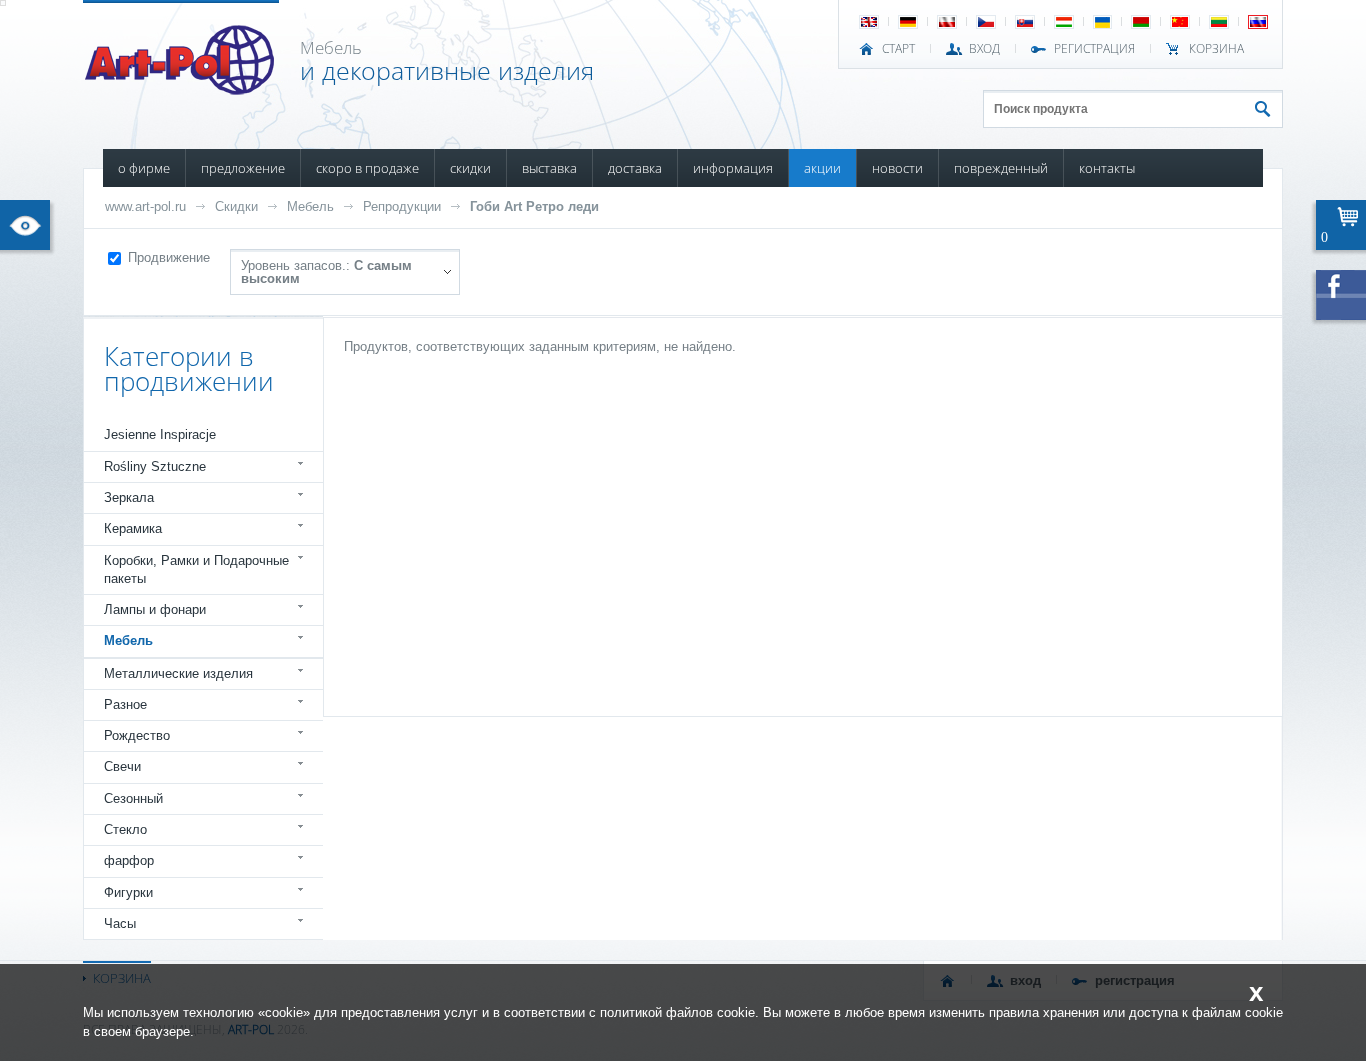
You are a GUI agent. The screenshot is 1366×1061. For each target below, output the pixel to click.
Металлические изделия (178, 673)
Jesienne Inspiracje (160, 434)
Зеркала (129, 497)
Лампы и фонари (155, 609)
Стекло (125, 829)
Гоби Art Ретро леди (534, 206)
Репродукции (402, 206)
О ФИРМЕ (144, 168)
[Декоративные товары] (181, 89)
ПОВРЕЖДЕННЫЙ (1001, 168)
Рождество (137, 735)
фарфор (129, 860)
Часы (120, 923)
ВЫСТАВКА (549, 168)
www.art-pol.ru (145, 206)
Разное (125, 704)
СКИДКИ (470, 168)
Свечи (122, 766)
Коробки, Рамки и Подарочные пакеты (196, 569)
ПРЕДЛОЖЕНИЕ (243, 168)
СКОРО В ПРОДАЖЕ (367, 168)
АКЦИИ (822, 168)
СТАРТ (898, 49)
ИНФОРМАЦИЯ (733, 168)
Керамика (133, 528)
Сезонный (133, 798)
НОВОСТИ (897, 168)
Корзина (1216, 49)
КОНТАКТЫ (1107, 168)
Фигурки (128, 892)
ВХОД (984, 49)
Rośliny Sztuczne (155, 466)
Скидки (236, 206)
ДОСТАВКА (635, 168)
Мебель (310, 206)
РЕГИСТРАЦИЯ (1094, 49)
